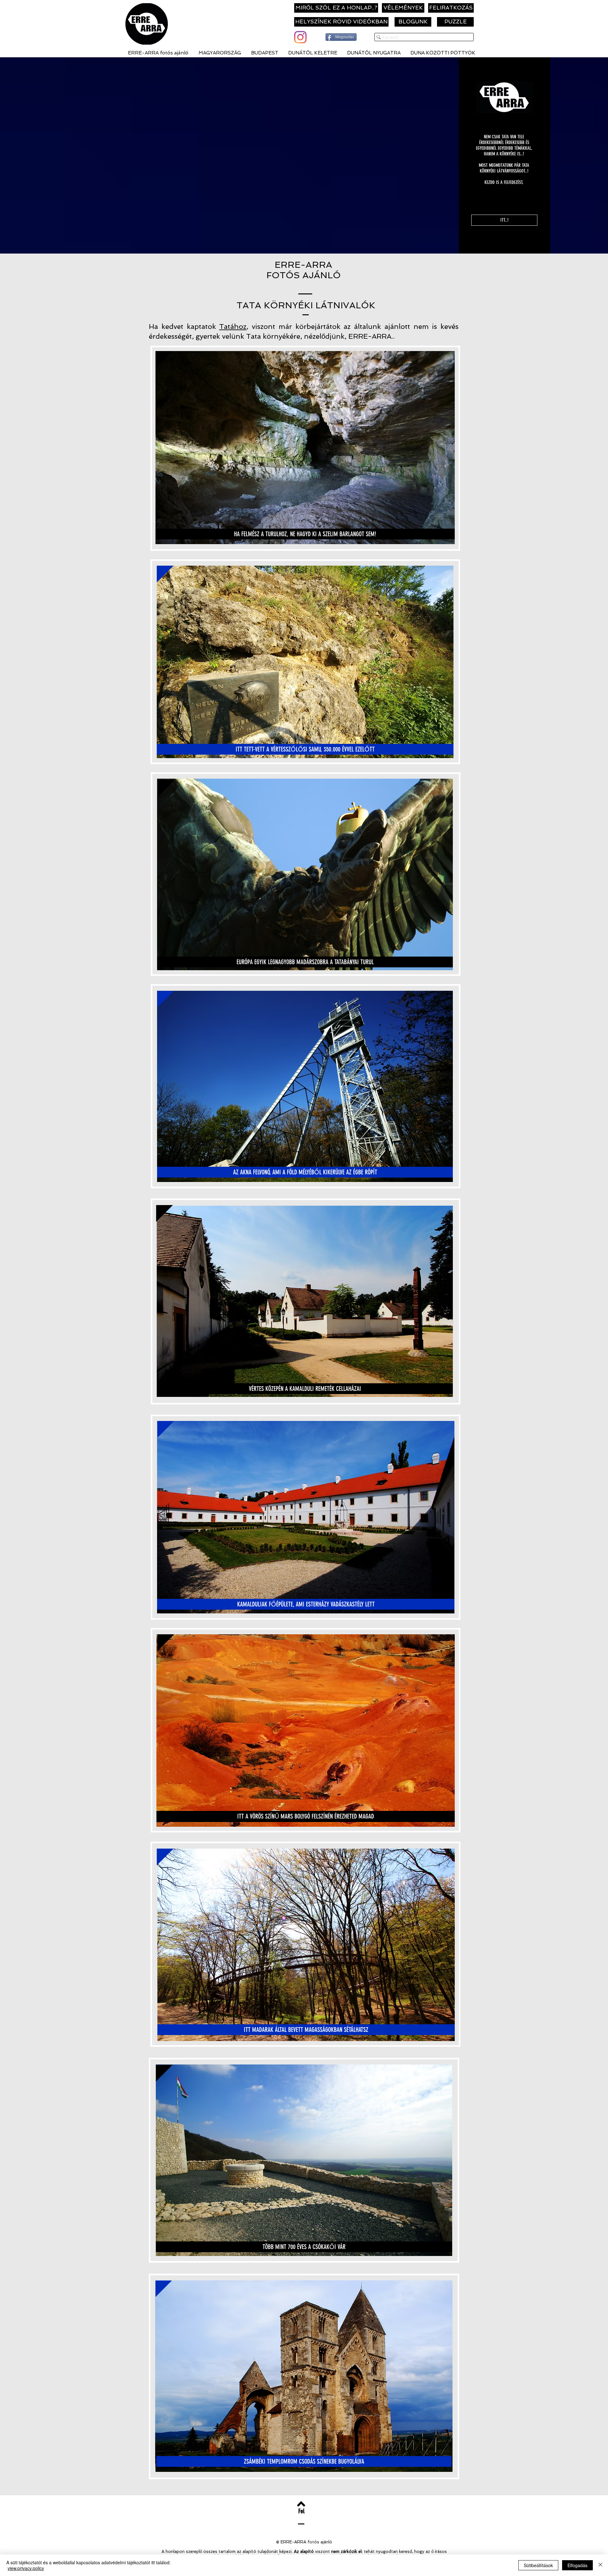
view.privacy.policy (26, 2568)
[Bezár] (600, 2565)
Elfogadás (577, 2565)
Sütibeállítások (538, 2565)
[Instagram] (300, 37)
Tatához (233, 326)
